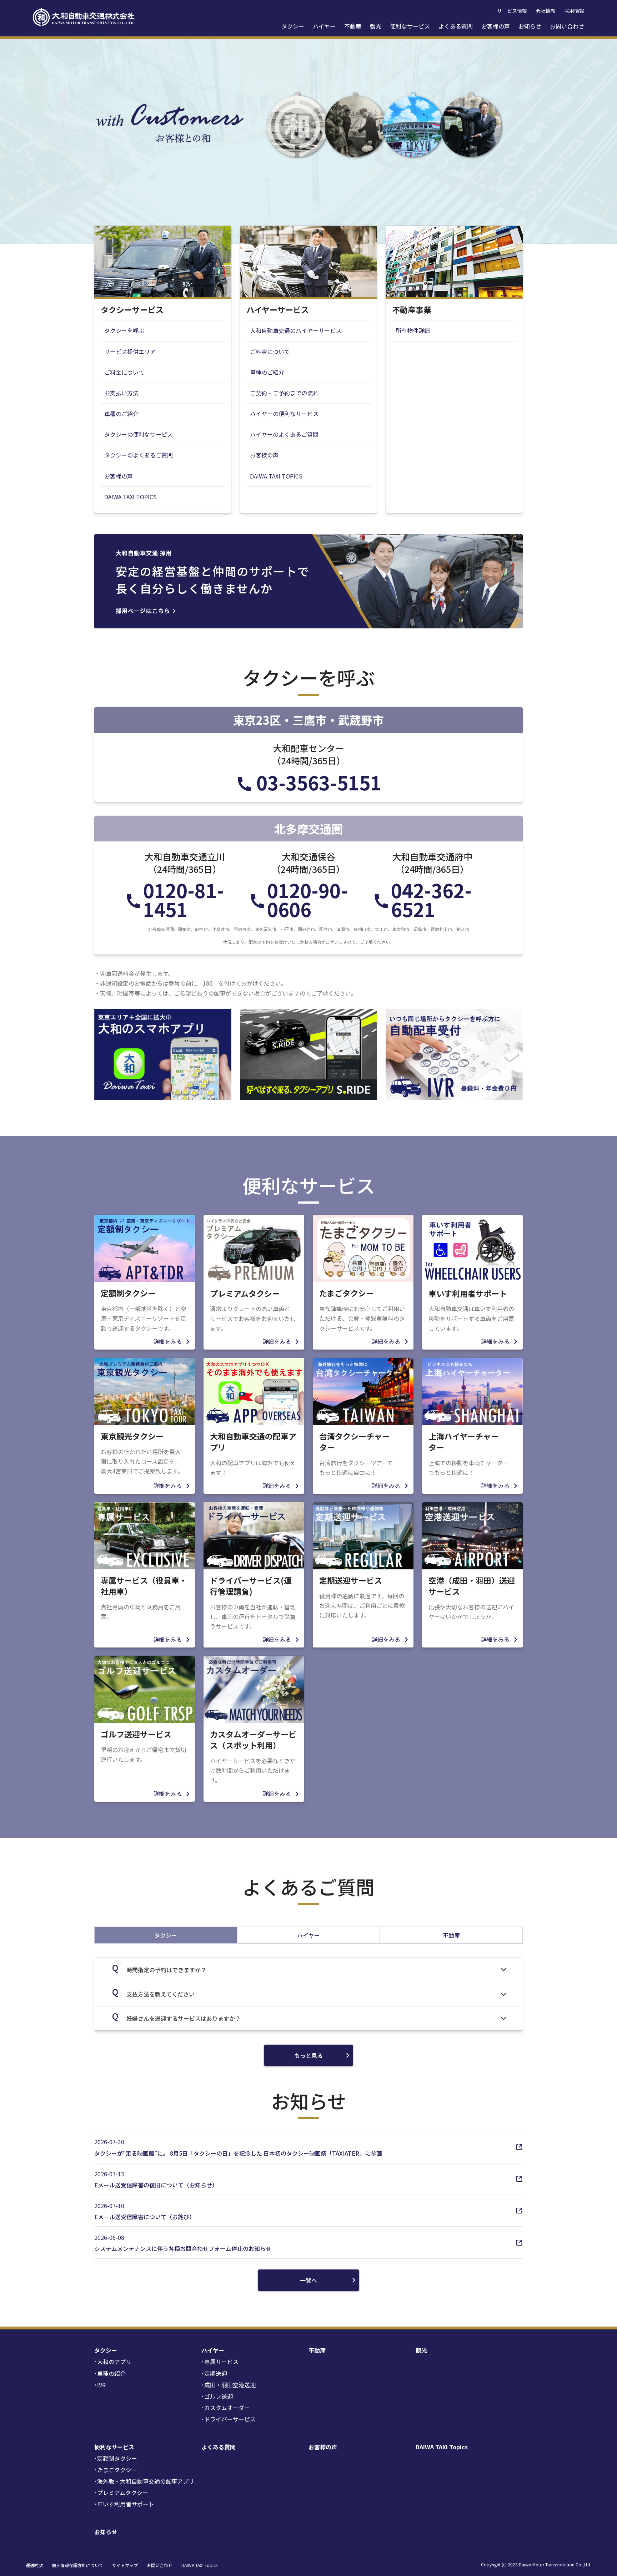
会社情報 (546, 11)
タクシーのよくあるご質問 (139, 455)
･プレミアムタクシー (121, 2493)
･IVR (100, 2385)
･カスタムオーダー (226, 2408)
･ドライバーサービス (229, 2419)
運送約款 (34, 2565)
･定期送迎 (214, 2373)
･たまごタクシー (116, 2470)
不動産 (353, 26)
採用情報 (574, 11)
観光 (376, 26)
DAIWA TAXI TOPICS (131, 497)
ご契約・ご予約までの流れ (284, 393)
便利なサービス (410, 26)
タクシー (293, 26)
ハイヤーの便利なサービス (284, 414)
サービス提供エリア (130, 351)
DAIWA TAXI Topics (442, 2447)
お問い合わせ (567, 26)
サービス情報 (512, 11)
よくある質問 (456, 26)
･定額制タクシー (116, 2458)
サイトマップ (125, 2565)
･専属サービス (220, 2362)
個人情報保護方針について (77, 2565)
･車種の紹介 (110, 2373)
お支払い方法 (121, 393)
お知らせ (530, 26)
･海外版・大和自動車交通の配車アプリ (144, 2481)
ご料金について (124, 372)
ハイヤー (324, 26)
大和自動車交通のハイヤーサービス (296, 330)
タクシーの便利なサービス (139, 434)
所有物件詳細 (413, 330)
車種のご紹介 (121, 414)
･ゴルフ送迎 (217, 2396)
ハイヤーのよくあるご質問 (284, 434)
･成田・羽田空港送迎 (229, 2385)
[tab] (166, 1935)
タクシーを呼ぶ (124, 330)
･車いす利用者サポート (124, 2504)
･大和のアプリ (113, 2362)
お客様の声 (496, 26)
